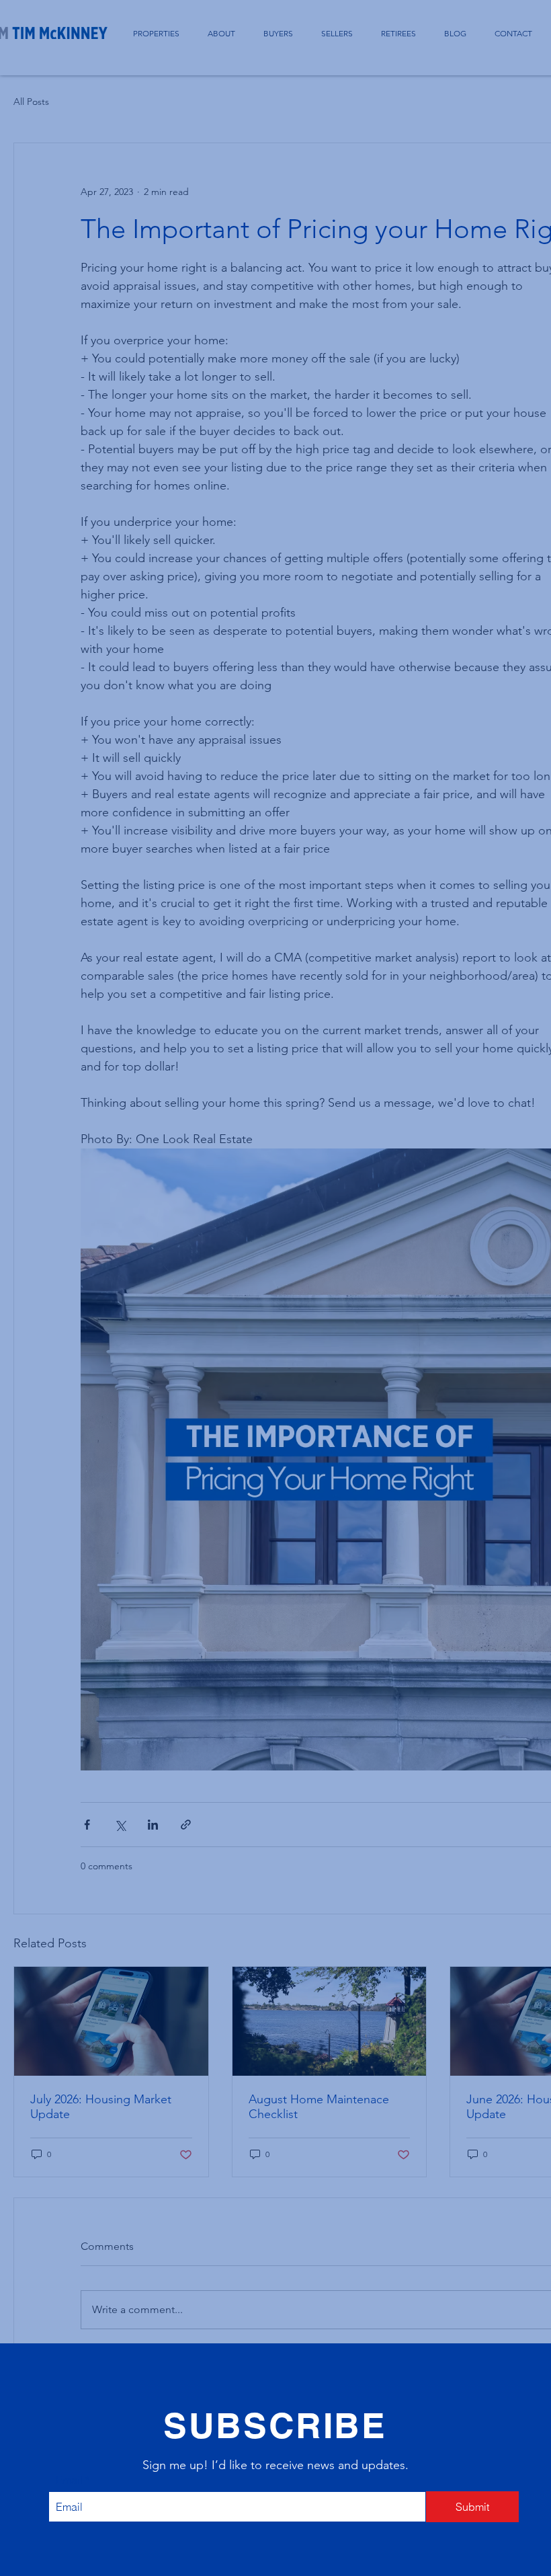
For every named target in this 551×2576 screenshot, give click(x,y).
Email (69, 2480)
